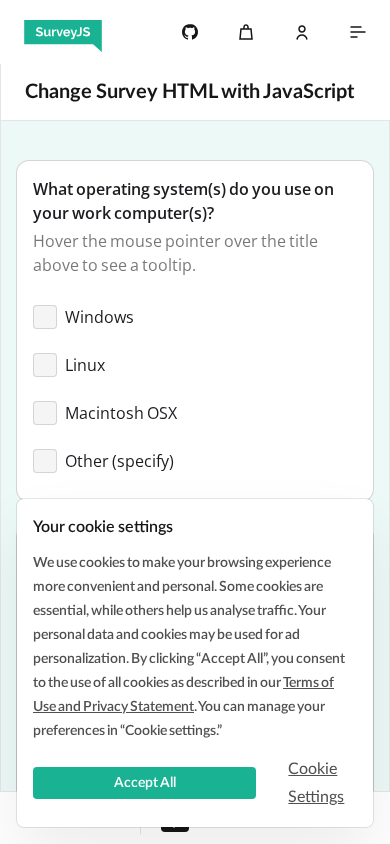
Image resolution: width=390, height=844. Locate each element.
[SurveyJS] (63, 32)
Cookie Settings (316, 783)
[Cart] (246, 32)
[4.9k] (190, 32)
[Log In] (302, 32)
